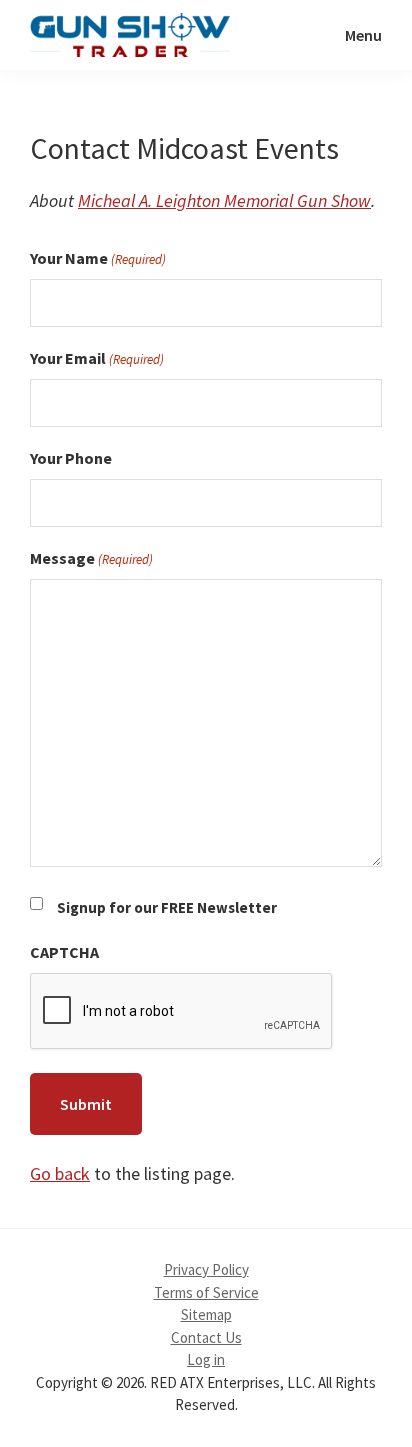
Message (91, 558)
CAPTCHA (64, 952)
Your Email (97, 358)
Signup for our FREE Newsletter (167, 907)
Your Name (98, 258)
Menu (363, 35)
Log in (206, 1359)
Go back (60, 1173)
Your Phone (71, 458)
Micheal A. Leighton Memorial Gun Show (224, 200)
